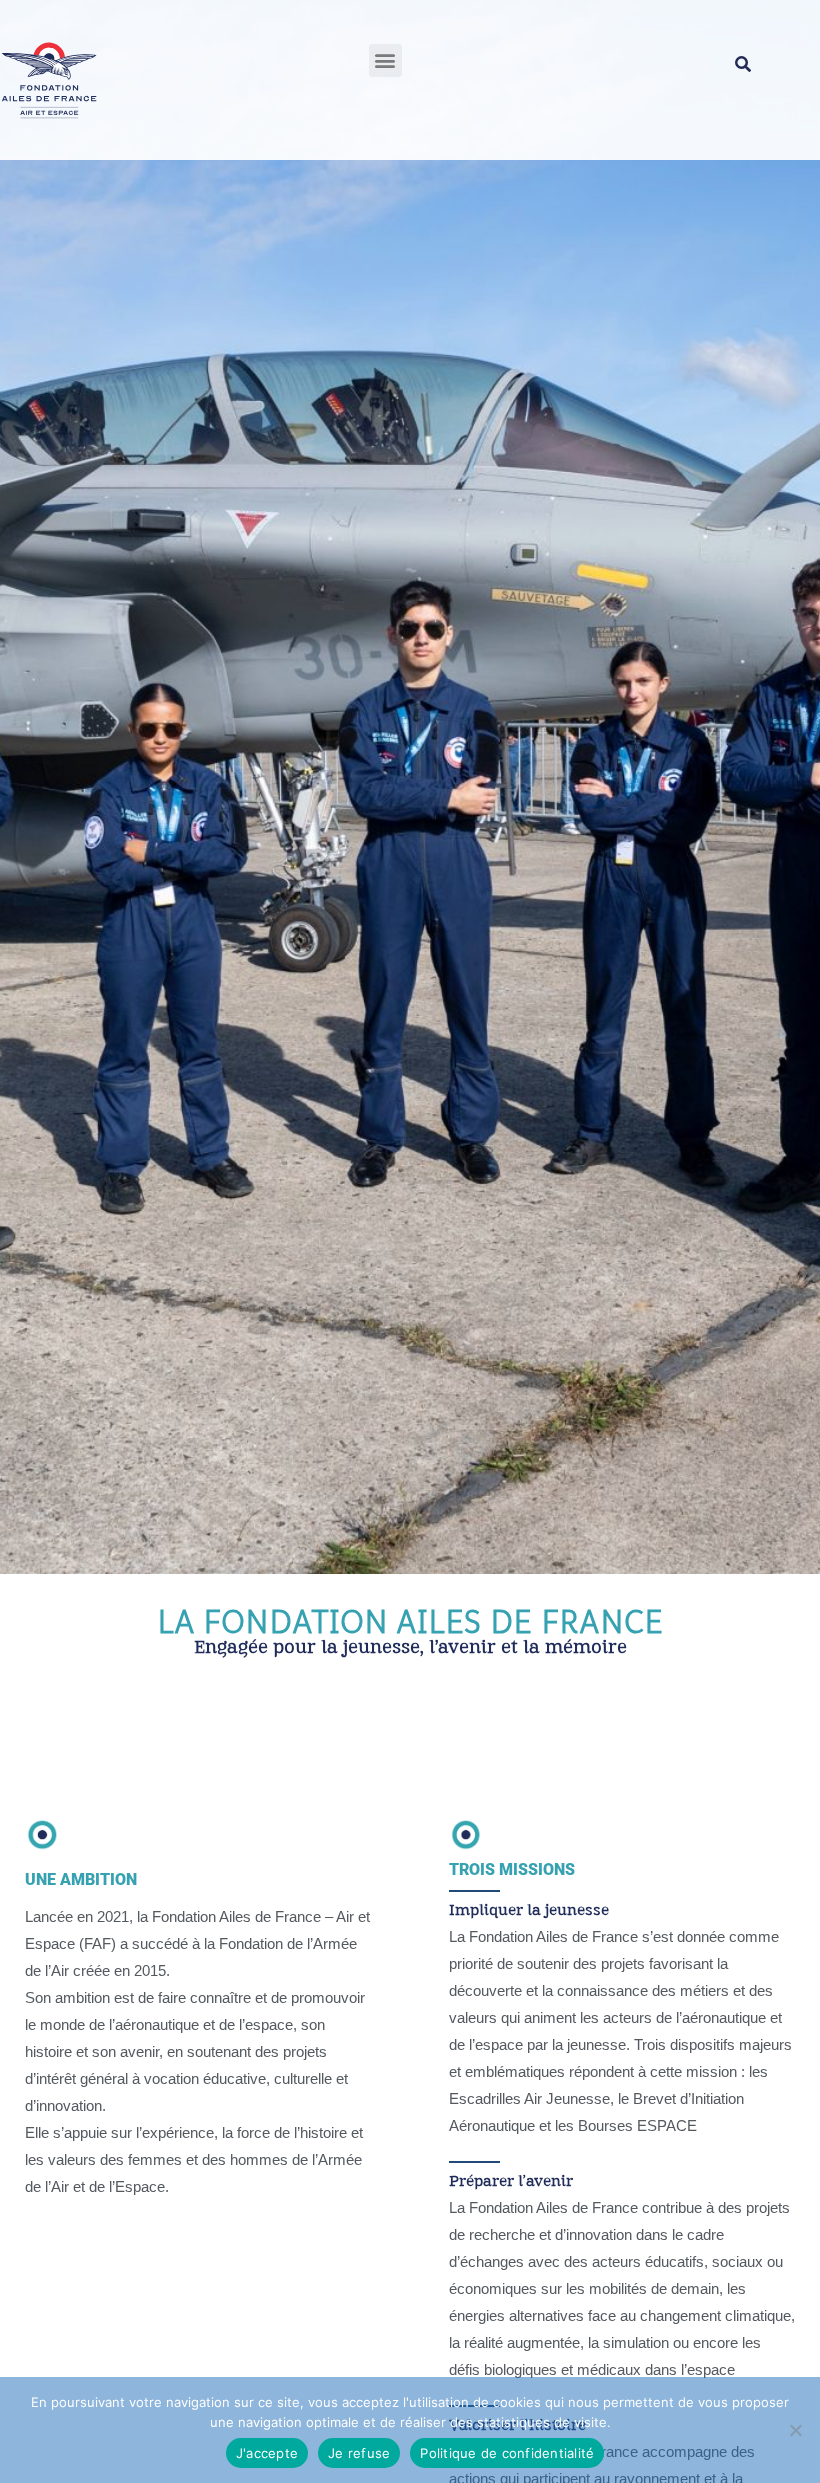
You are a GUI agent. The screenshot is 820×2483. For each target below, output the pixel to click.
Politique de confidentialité (507, 2453)
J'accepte (267, 2453)
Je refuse (359, 2453)
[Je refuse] (795, 2430)
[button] (385, 60)
